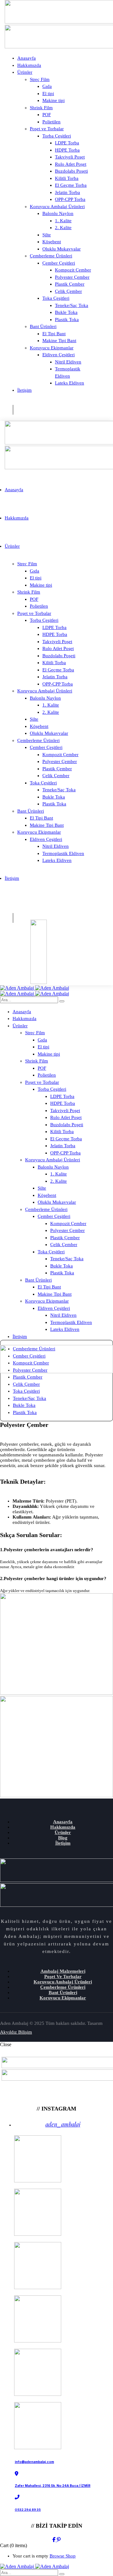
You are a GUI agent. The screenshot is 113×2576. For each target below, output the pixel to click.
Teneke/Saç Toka (30, 1398)
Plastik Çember (28, 1377)
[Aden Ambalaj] (35, 988)
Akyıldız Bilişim (16, 2032)
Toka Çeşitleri (26, 1391)
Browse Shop (63, 2556)
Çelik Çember (26, 1384)
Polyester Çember (30, 1370)
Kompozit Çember (31, 1363)
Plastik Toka (25, 1412)
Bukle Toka (24, 1405)
